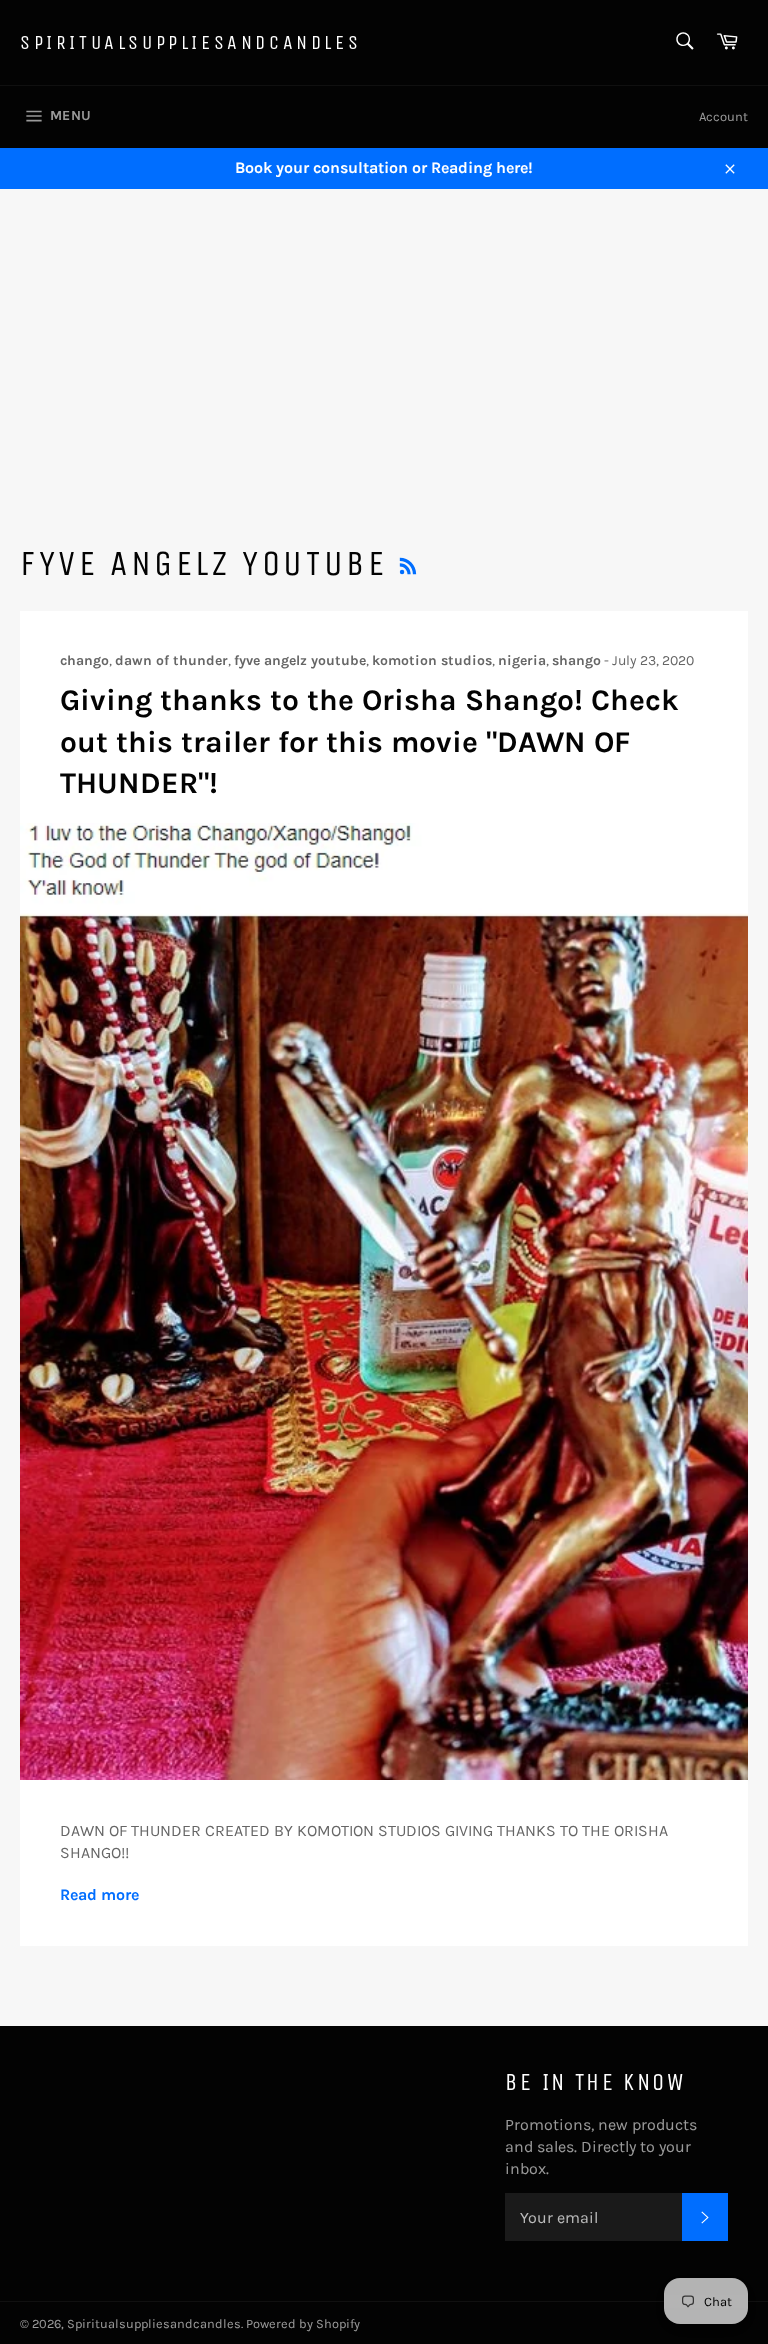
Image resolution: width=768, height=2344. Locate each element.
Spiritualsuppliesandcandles (190, 42)
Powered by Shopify (303, 2323)
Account (723, 116)
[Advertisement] (384, 339)
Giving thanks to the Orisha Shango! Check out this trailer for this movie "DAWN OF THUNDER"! (369, 741)
